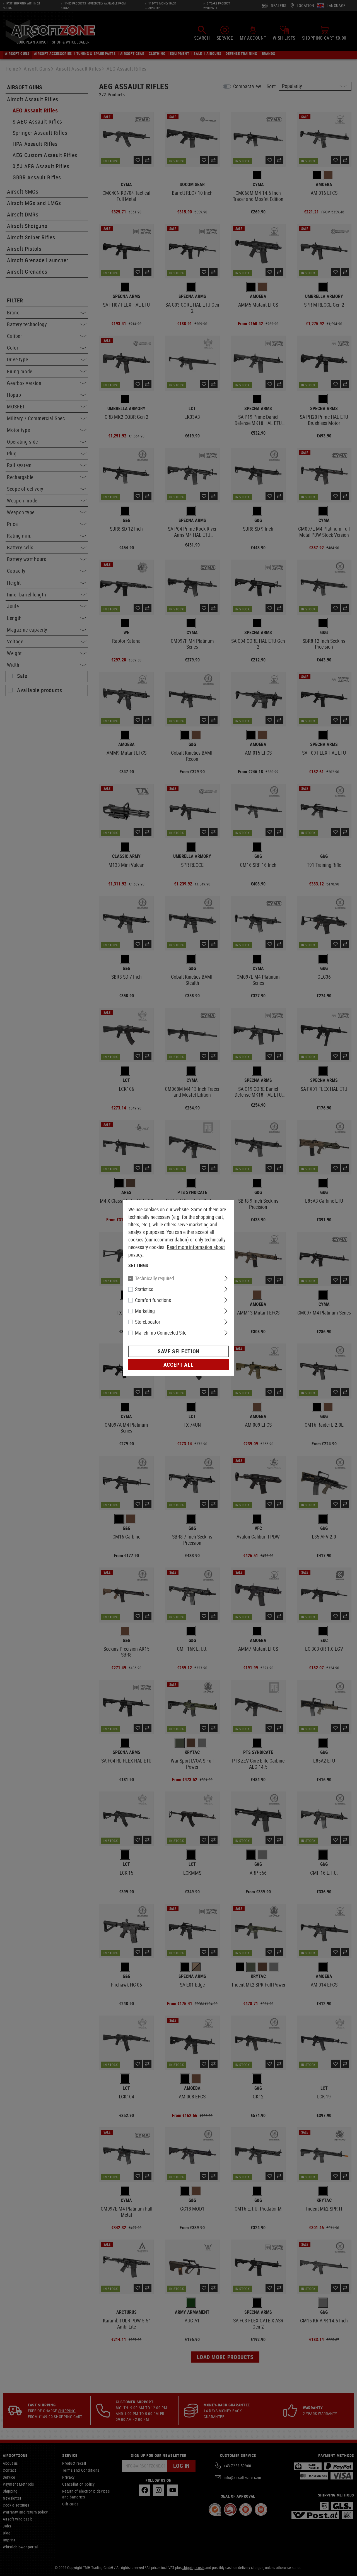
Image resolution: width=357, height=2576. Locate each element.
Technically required (155, 1278)
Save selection (178, 1351)
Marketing (145, 1311)
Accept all (178, 1365)
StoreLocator (148, 1322)
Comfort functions (153, 1300)
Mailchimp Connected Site (161, 1333)
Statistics (144, 1289)
